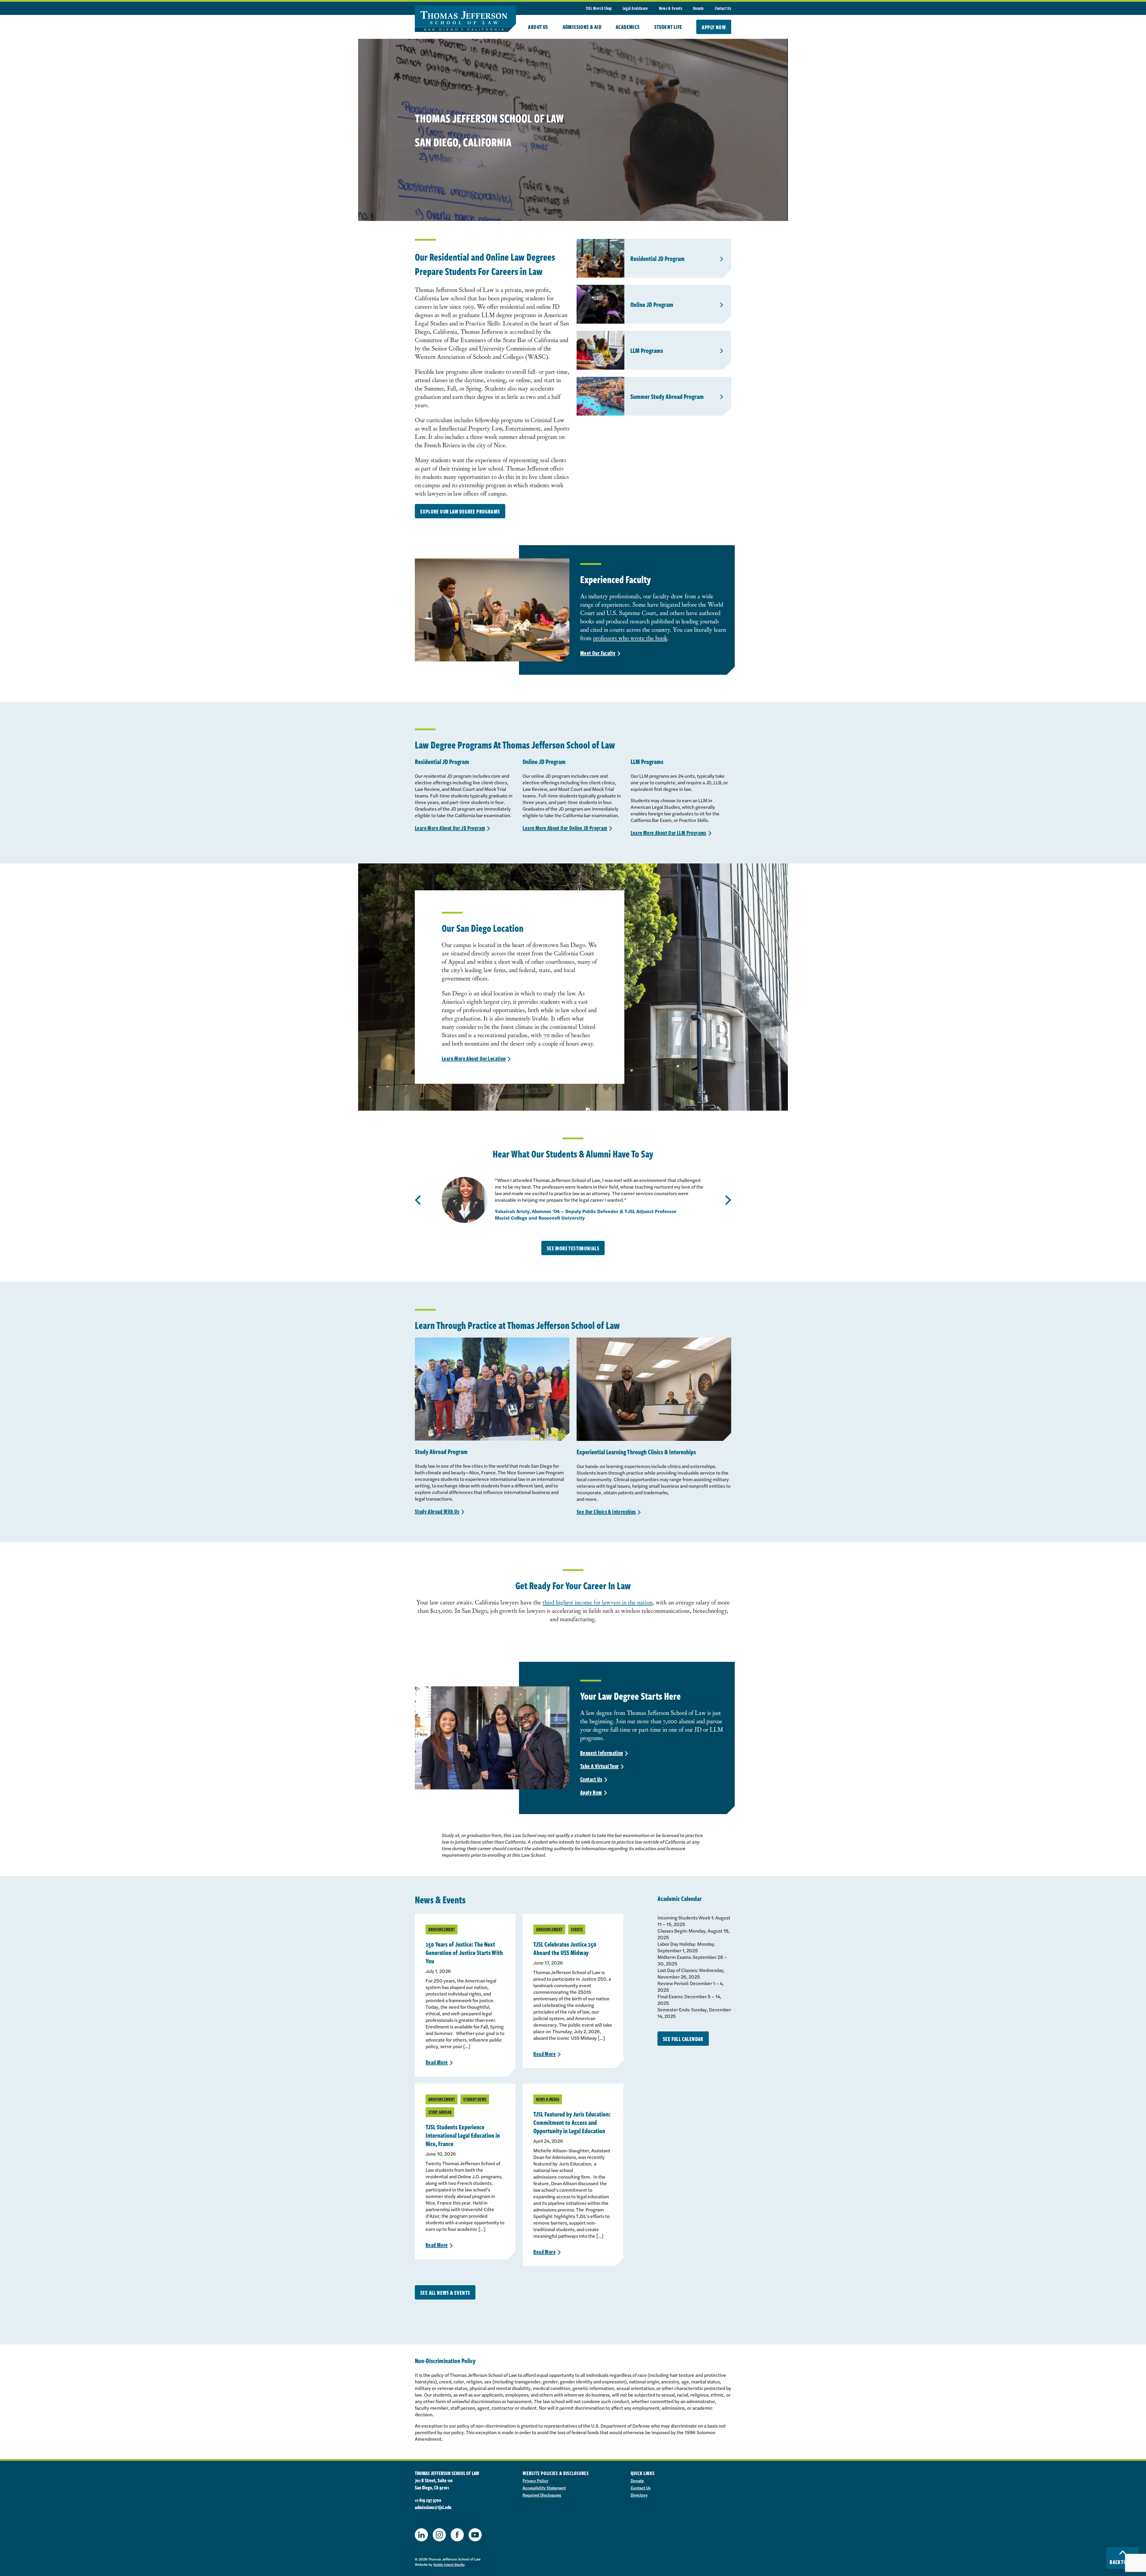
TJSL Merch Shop (599, 8)
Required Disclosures (542, 2495)
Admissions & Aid (582, 27)
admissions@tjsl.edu (433, 2507)
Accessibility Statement (544, 2488)
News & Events (671, 8)
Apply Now (714, 27)
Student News (475, 2099)
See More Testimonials (573, 1248)
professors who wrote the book (630, 638)
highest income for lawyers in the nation (604, 1602)
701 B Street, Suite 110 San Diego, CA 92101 (434, 2484)
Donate (698, 8)
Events (577, 1929)
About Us (538, 27)
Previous (418, 1200)
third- (549, 1602)
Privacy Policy (535, 2480)
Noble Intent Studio (449, 2564)
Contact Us (723, 8)
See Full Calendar (683, 2039)
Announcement (442, 1929)
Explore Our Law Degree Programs (460, 511)
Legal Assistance (635, 8)
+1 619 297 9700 (428, 2500)
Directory (639, 2495)
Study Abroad (440, 2112)
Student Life (668, 27)
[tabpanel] (573, 1200)
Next (728, 1200)
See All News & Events (445, 2293)
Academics (628, 27)
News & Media (548, 2099)
